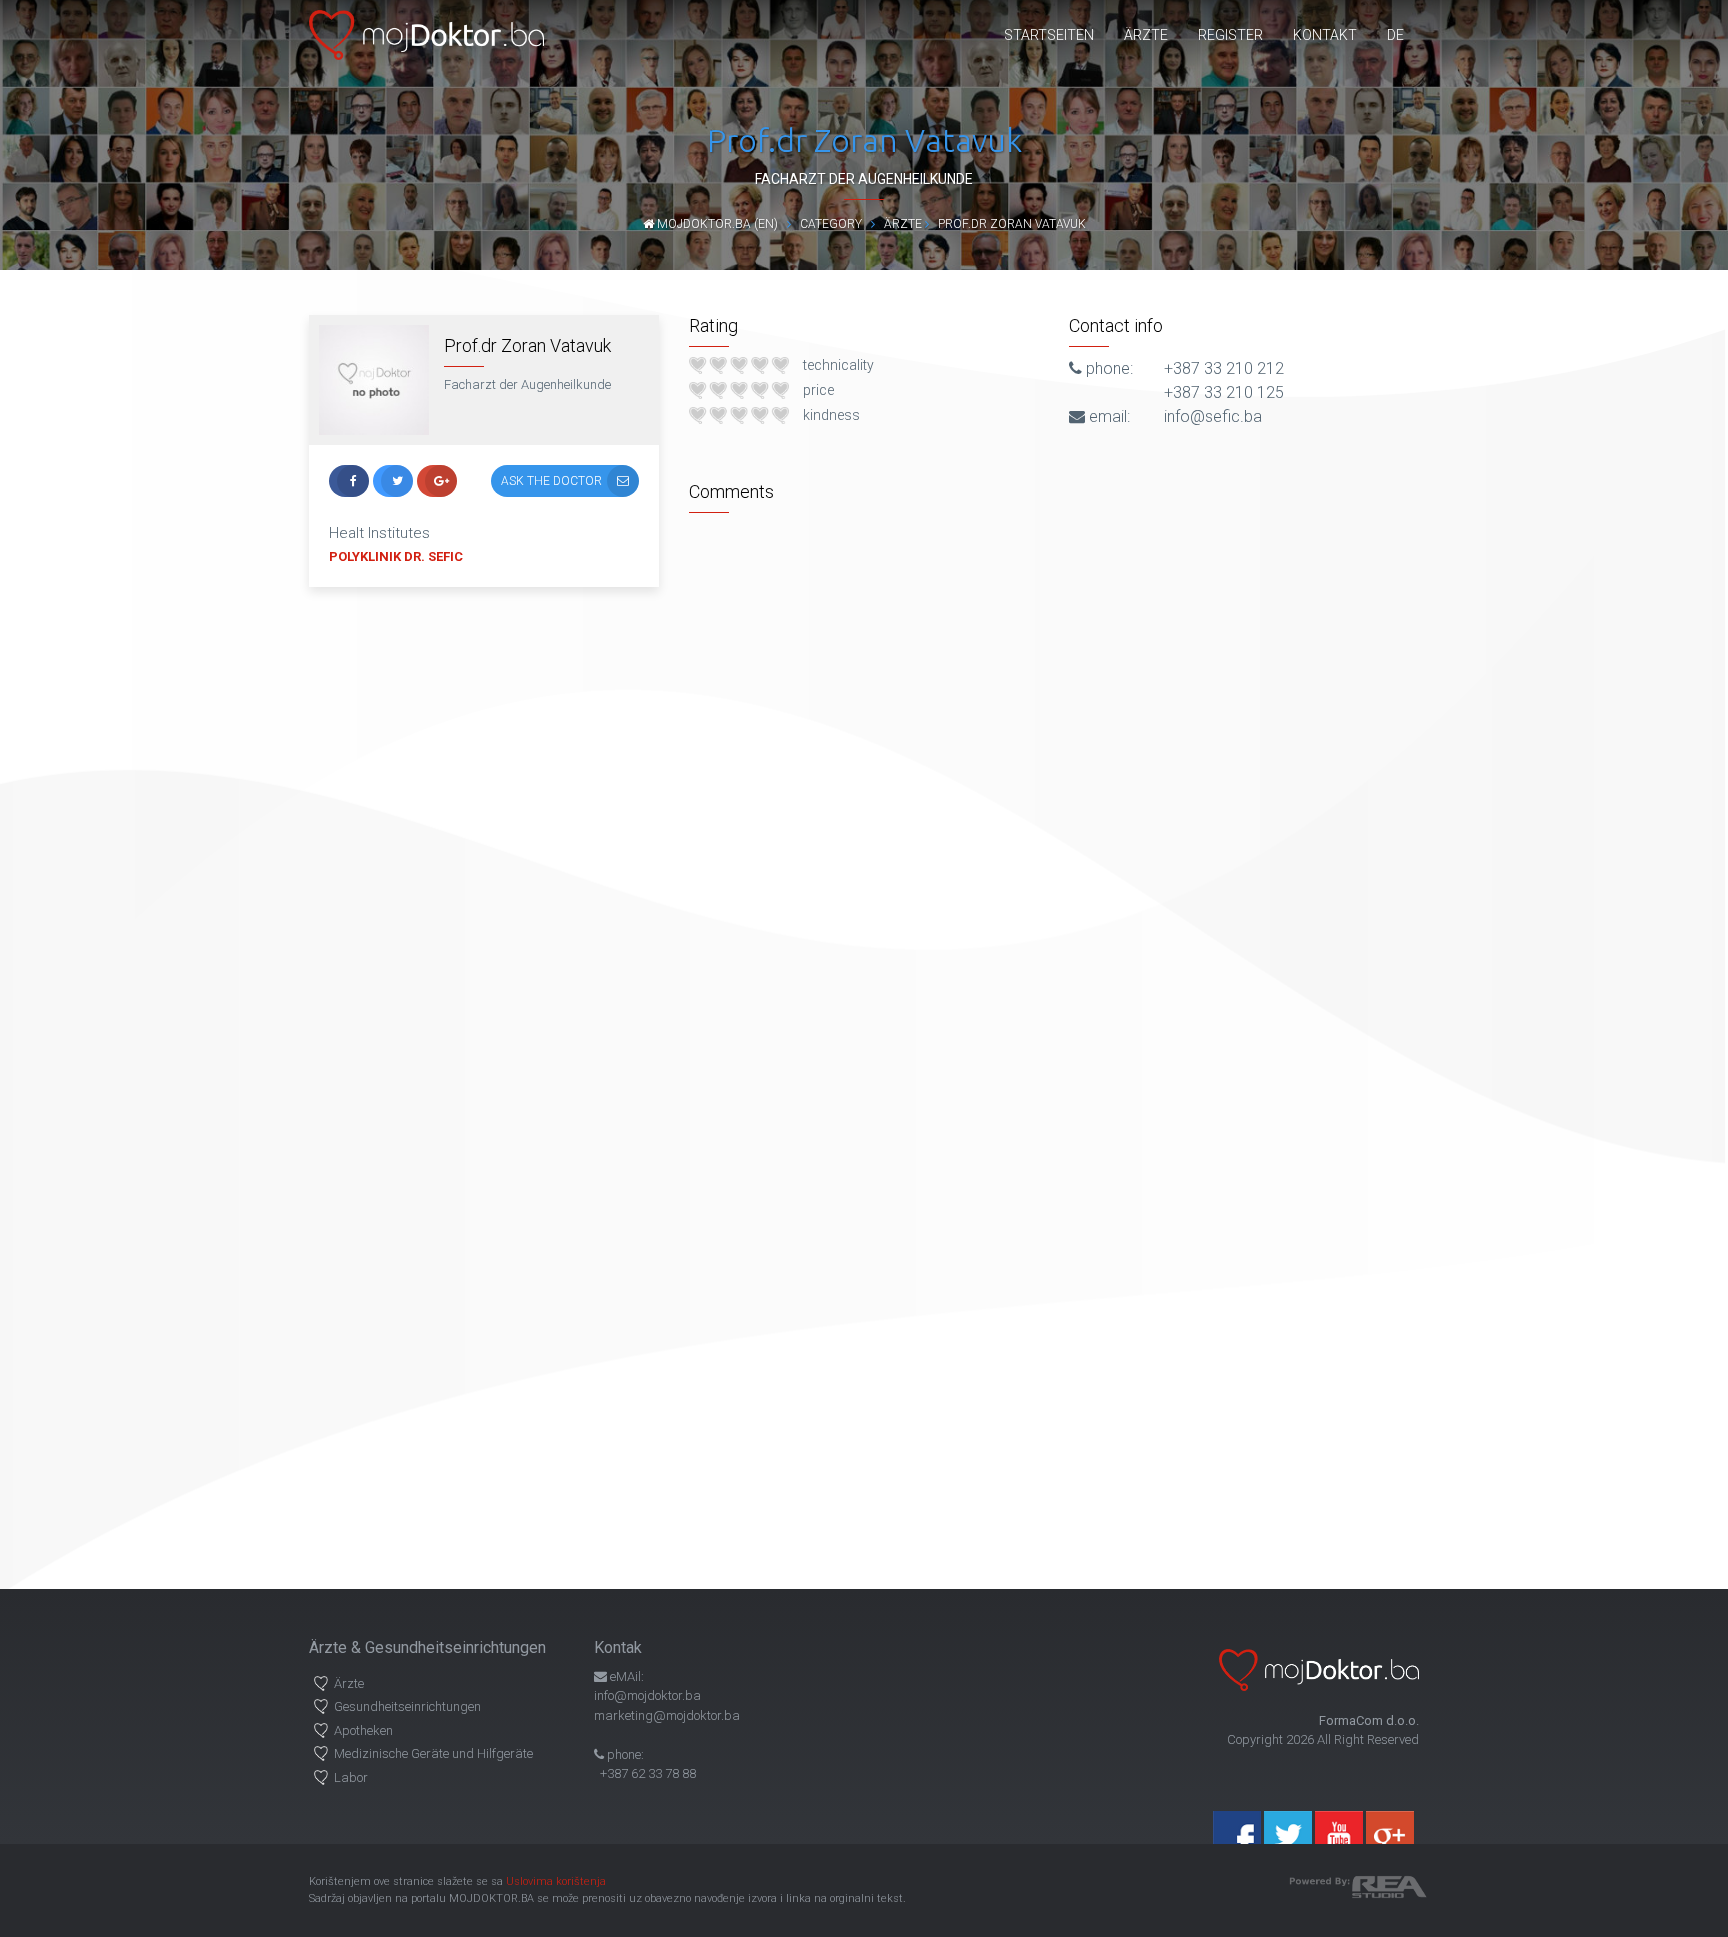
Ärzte (1146, 35)
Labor (351, 1777)
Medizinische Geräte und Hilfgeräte (433, 1753)
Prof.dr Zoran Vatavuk (1012, 224)
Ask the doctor (551, 481)
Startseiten (1049, 35)
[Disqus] (1054, 773)
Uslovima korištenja (556, 1881)
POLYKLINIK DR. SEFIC (396, 556)
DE (1395, 35)
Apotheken (363, 1730)
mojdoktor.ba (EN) (716, 224)
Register (1230, 35)
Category (831, 224)
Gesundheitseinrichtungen (407, 1706)
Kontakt (1325, 35)
